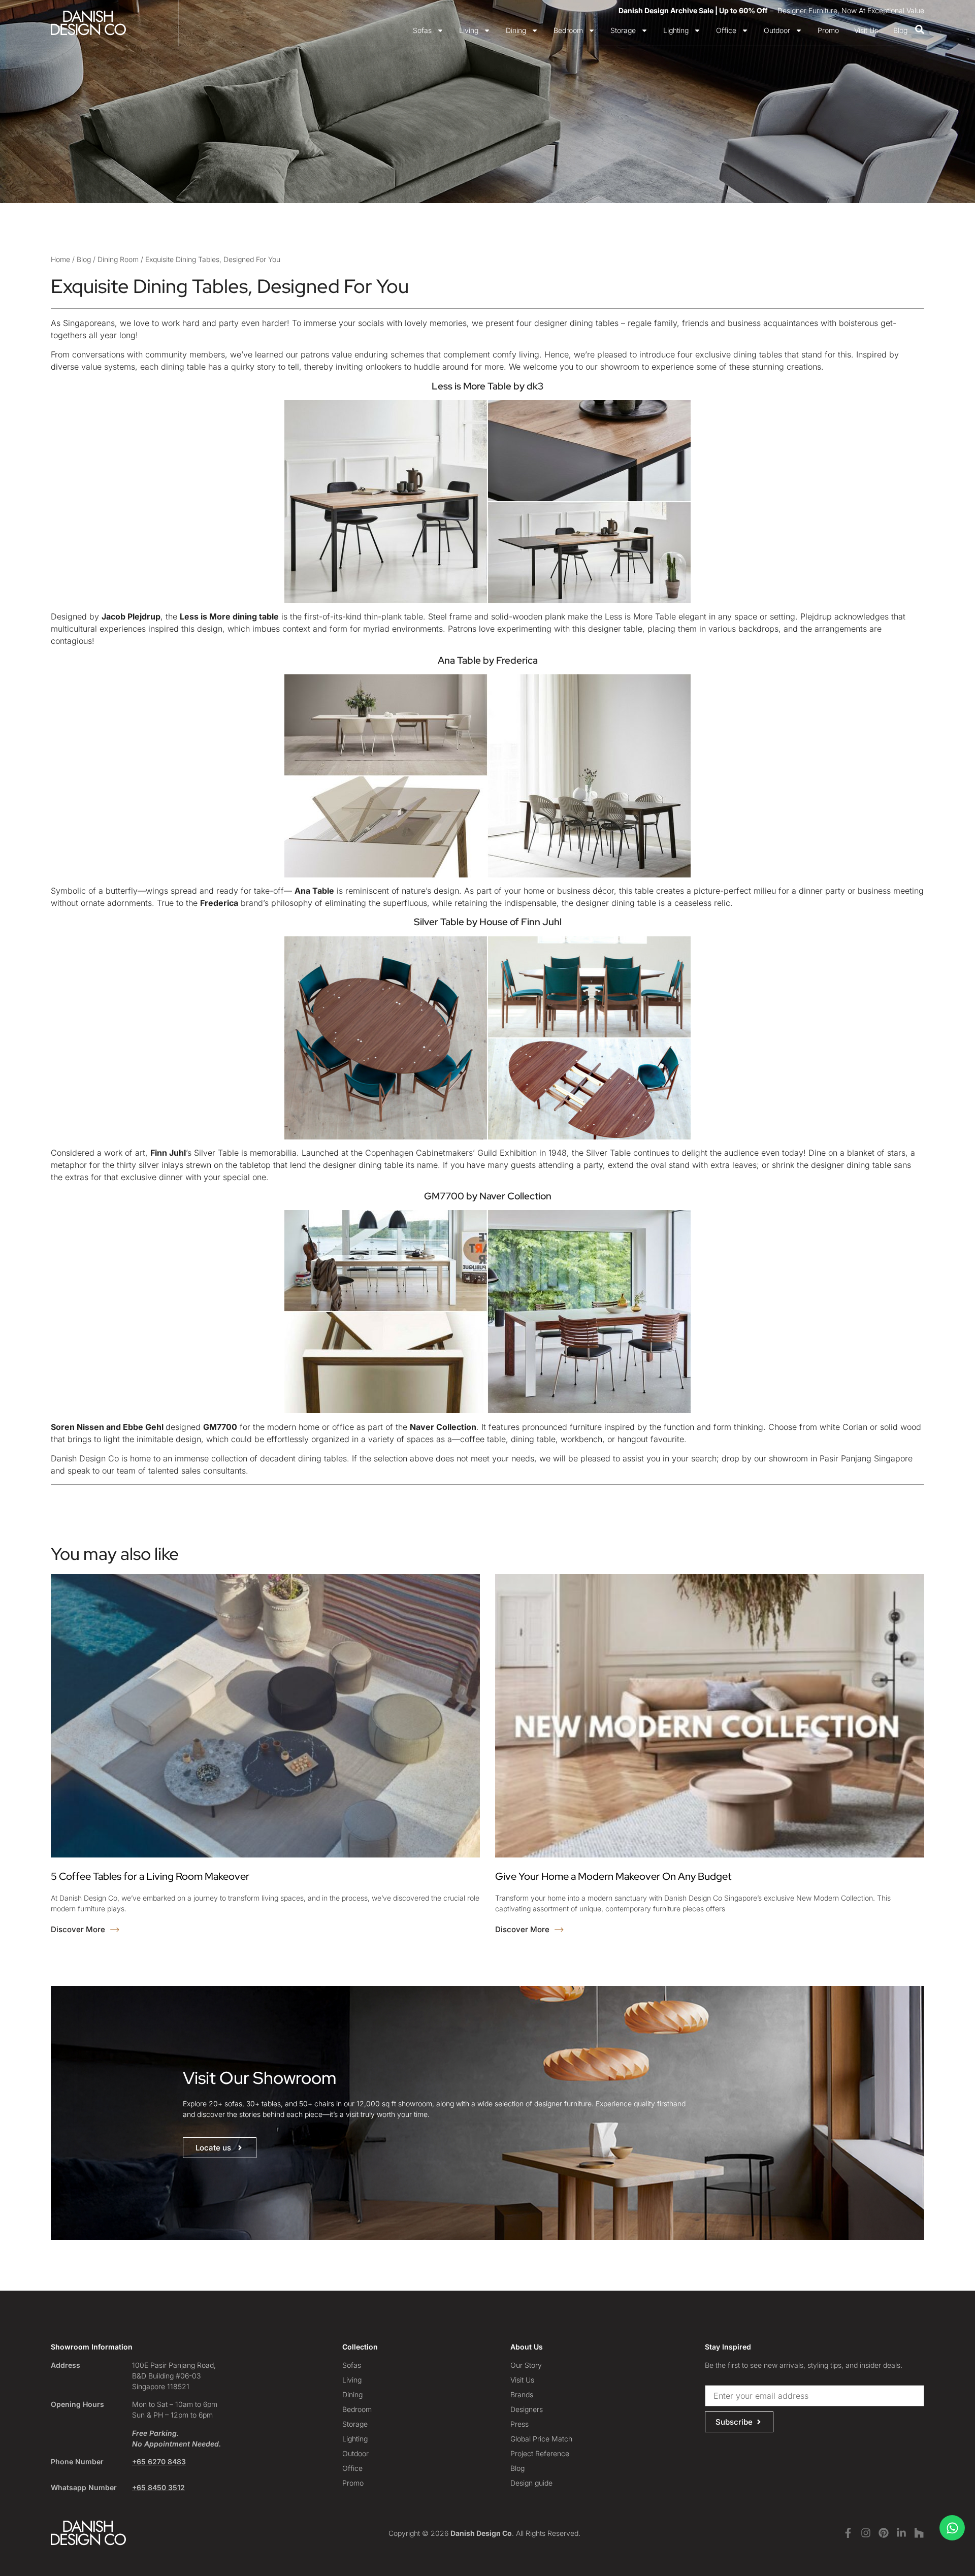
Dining (516, 30)
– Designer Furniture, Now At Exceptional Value (771, 10)
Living (469, 30)
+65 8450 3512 (158, 2487)
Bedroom (568, 30)
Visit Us (866, 30)
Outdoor (777, 30)
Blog (900, 30)
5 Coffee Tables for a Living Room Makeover (150, 1876)
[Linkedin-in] (901, 2533)
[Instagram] (866, 2533)
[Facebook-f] (848, 2533)
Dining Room (118, 259)
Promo (828, 30)
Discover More (79, 1929)
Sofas (422, 30)
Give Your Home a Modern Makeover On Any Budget (613, 1876)
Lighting (676, 30)
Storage (623, 30)
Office (726, 30)
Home (60, 259)
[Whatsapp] (952, 2528)
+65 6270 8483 (159, 2461)
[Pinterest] (884, 2533)
